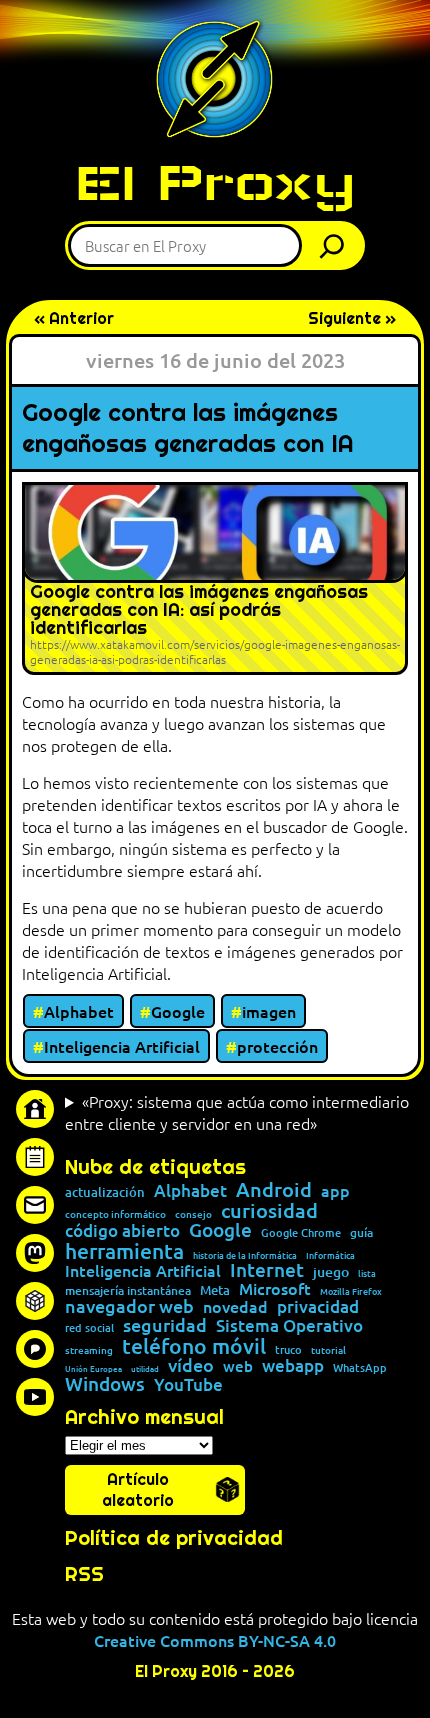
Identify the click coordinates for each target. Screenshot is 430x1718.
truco (288, 1350)
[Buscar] (337, 245)
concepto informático (115, 1214)
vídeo (191, 1365)
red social (89, 1327)
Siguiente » (352, 318)
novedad (235, 1306)
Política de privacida (167, 1538)
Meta (215, 1290)
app (335, 1190)
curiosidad (269, 1210)
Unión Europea (93, 1368)
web (238, 1366)
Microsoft (275, 1289)
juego (331, 1272)
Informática (330, 1255)
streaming (89, 1350)
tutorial (328, 1350)
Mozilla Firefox (351, 1291)
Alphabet (79, 1011)
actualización (105, 1192)
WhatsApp (360, 1367)
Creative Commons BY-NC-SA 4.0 (215, 1640)
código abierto (122, 1231)
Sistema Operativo (289, 1326)
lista (367, 1273)
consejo (193, 1214)
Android (274, 1190)
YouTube (188, 1385)
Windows (105, 1384)
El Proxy (215, 182)
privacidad (318, 1307)
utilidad (145, 1368)
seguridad (165, 1325)
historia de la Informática (245, 1255)
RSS (84, 1574)
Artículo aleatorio (138, 1490)
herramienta (124, 1250)
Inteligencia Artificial (122, 1046)
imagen (269, 1011)
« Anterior (74, 318)
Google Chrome (301, 1232)
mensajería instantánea (128, 1291)
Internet (267, 1270)
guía (361, 1233)
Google (178, 1011)
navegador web (129, 1306)
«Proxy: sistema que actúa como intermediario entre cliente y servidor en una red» (237, 1112)
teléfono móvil (194, 1345)
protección (277, 1046)
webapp (293, 1366)
